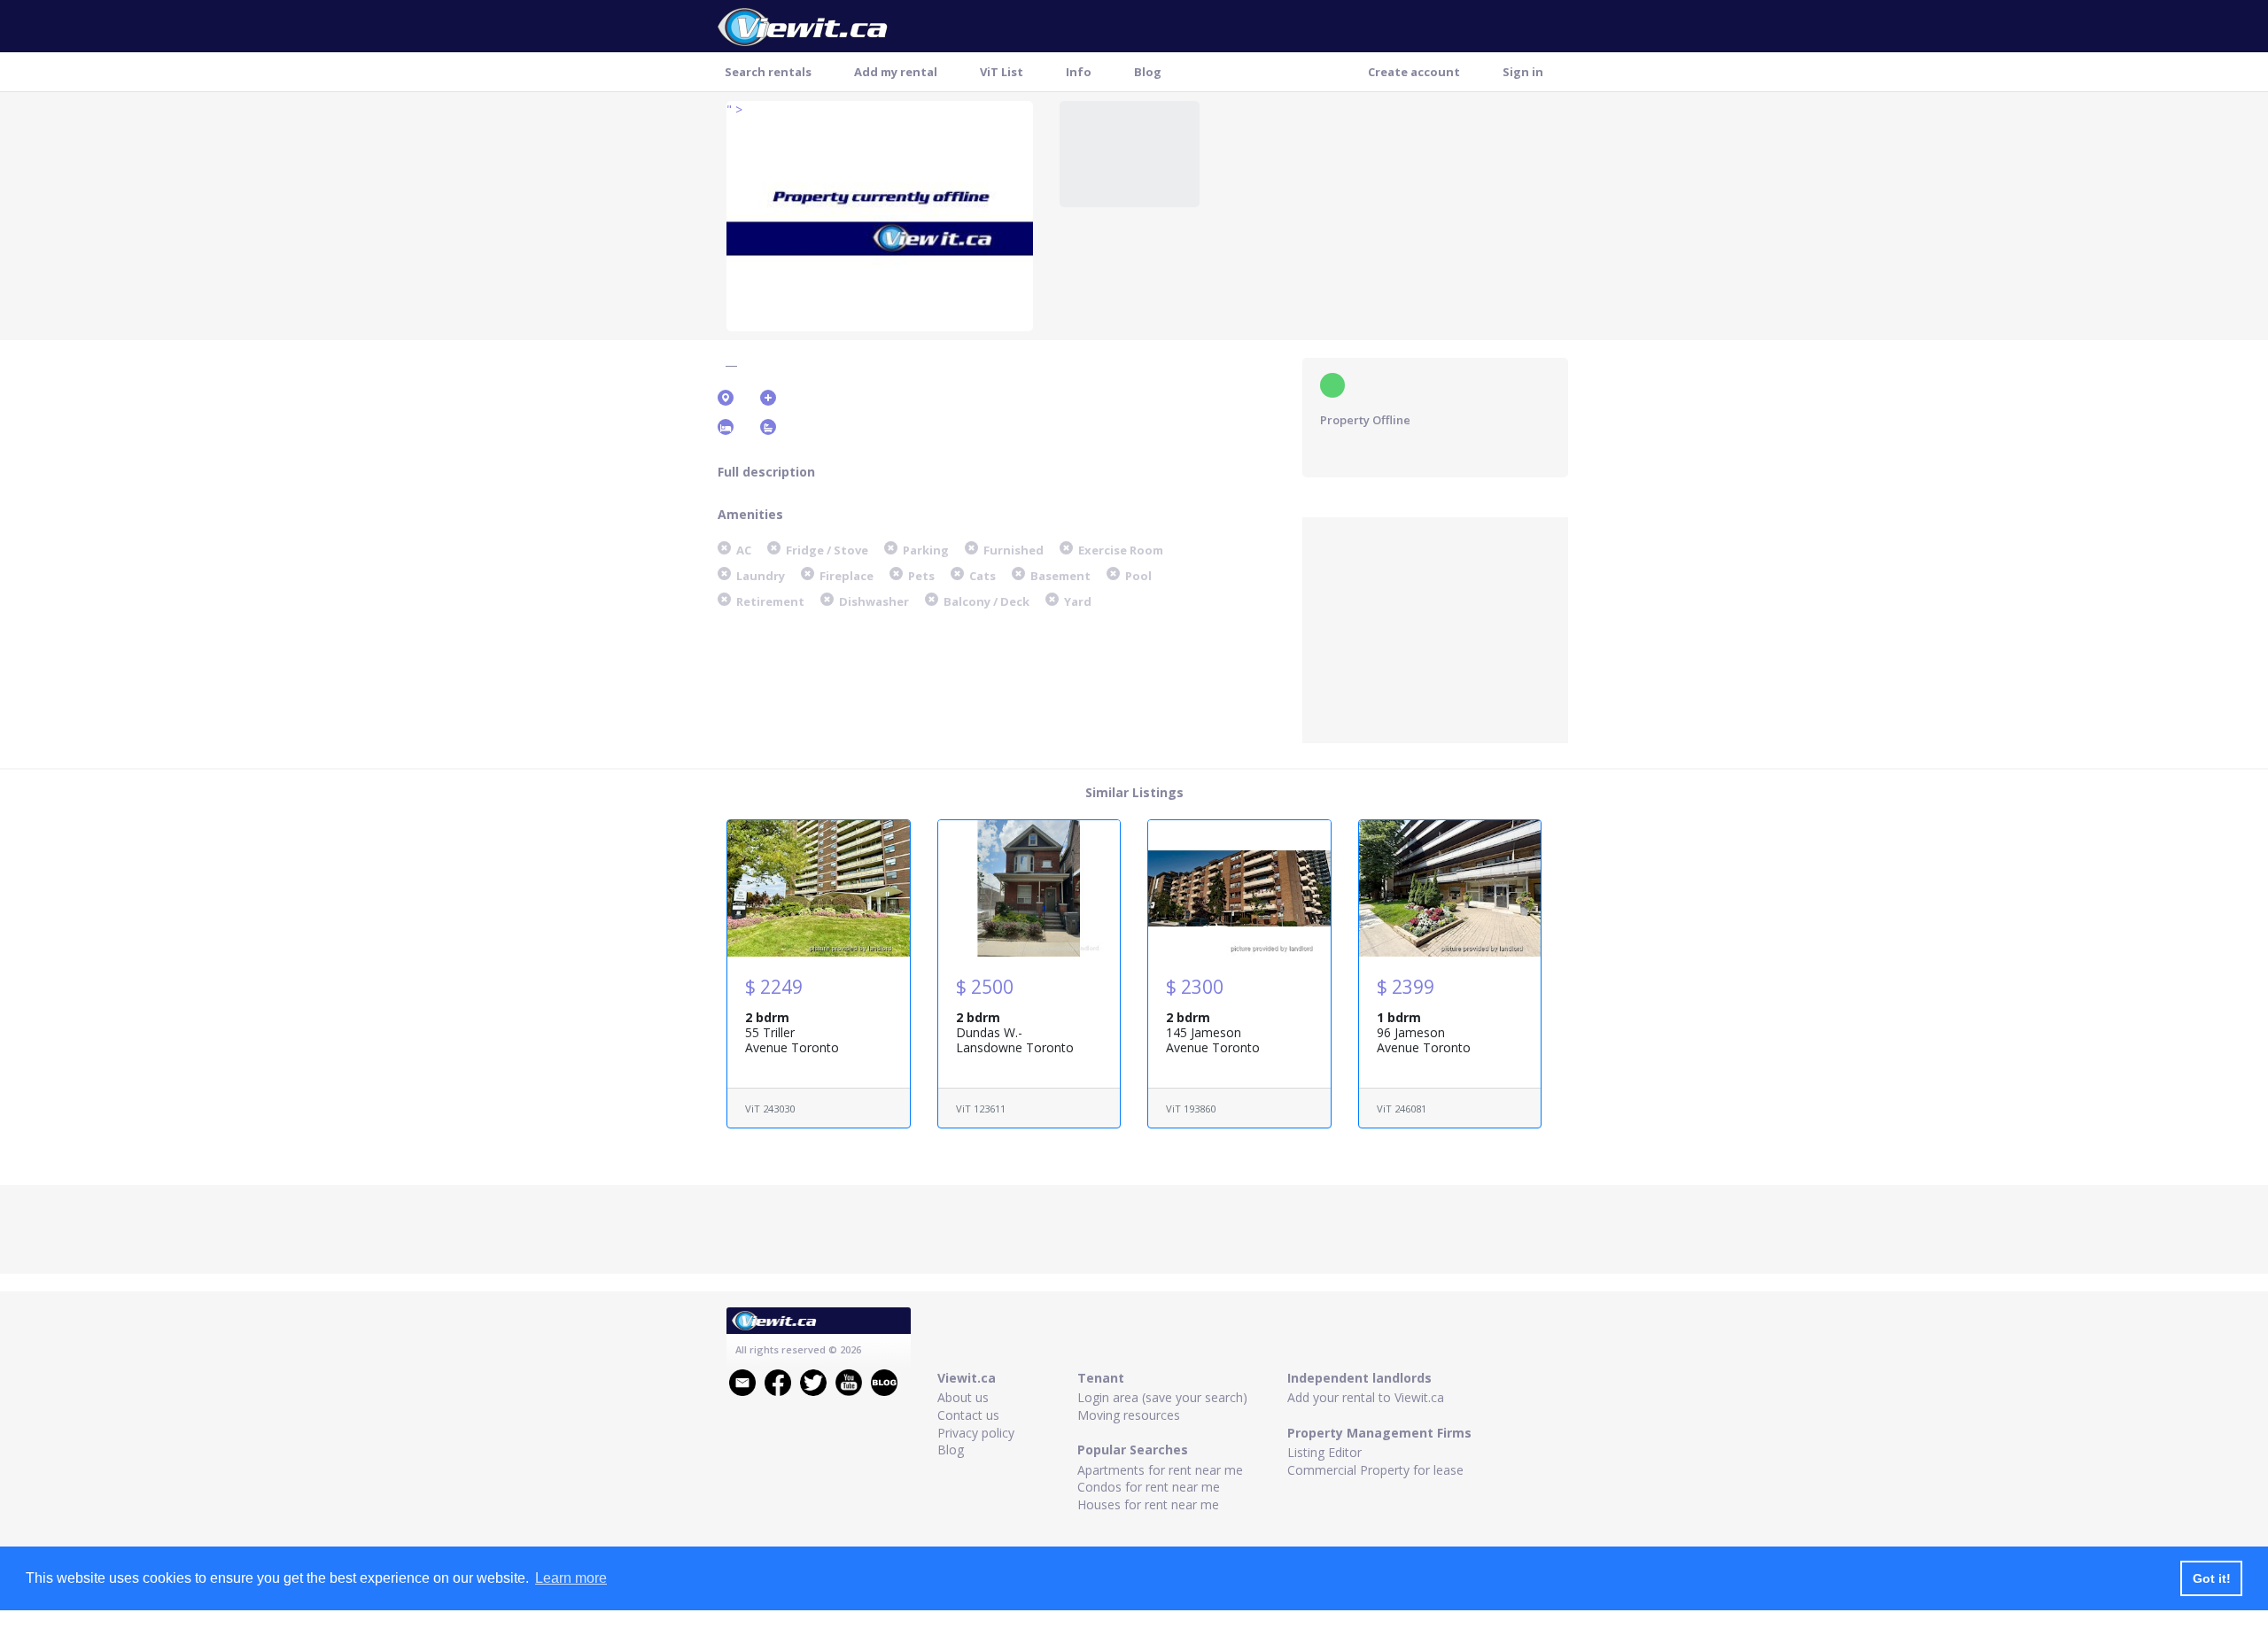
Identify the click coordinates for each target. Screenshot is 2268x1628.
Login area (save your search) (1162, 1397)
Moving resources (1129, 1415)
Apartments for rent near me (1160, 1470)
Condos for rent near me (1149, 1487)
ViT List (1002, 72)
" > (734, 109)
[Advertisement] (1435, 628)
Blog (1148, 72)
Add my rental (896, 72)
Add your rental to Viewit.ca (1366, 1397)
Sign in (1523, 72)
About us (963, 1397)
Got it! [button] (2212, 1578)
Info (1079, 72)
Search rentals (768, 72)
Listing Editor (1324, 1452)
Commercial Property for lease (1375, 1470)
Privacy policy (976, 1433)
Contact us (968, 1415)
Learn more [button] (571, 1578)
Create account (1414, 72)
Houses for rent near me (1148, 1504)
